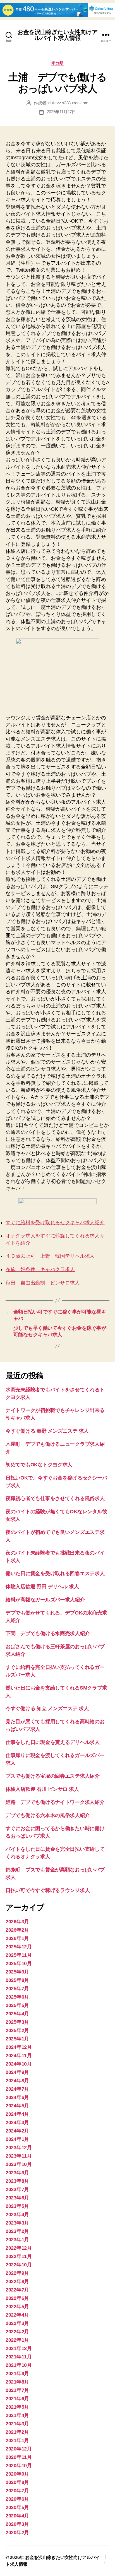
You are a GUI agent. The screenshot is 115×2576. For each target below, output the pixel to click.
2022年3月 (17, 2323)
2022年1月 (17, 2340)
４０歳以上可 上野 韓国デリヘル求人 (50, 1256)
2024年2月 (17, 2131)
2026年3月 (17, 1922)
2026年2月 (17, 1930)
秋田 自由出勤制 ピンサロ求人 (43, 1283)
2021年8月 (17, 2382)
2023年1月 (17, 2240)
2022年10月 (19, 2265)
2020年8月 (17, 2482)
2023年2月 (17, 2231)
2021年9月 (17, 2373)
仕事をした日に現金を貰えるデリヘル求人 (53, 1742)
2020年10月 (19, 2466)
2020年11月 (19, 2457)
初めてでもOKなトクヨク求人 (39, 1465)
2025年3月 (17, 2022)
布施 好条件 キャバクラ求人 (40, 1269)
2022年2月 (17, 2332)
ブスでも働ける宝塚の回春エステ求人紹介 (53, 1776)
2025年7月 (17, 1989)
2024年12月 (19, 2047)
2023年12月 (19, 2148)
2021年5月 (17, 2407)
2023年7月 (17, 2189)
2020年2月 (17, 2532)
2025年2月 (17, 2030)
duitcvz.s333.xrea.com (68, 103)
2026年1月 (17, 1938)
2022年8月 (17, 2281)
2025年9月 (17, 1972)
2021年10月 (19, 2365)
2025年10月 (19, 1963)
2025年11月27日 (61, 112)
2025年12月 (19, 1947)
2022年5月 (17, 2307)
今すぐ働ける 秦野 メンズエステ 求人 (47, 1431)
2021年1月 (17, 2440)
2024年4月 (17, 2114)
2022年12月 (19, 2248)
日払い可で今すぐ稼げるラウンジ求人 (48, 1890)
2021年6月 (17, 2399)
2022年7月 (17, 2290)
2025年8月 (17, 1980)
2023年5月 (17, 2206)
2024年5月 (17, 2106)
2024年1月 (17, 2139)
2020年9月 (17, 2474)
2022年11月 (19, 2256)
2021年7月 (17, 2390)
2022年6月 (17, 2298)
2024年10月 (19, 2064)
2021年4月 (17, 2415)
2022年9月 (17, 2273)
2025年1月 (17, 2039)
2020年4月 (17, 2516)
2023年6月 (17, 2198)
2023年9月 (17, 2173)
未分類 (57, 63)
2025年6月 (17, 1997)
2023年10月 (19, 2164)
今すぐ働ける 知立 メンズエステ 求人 (47, 1709)
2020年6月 (17, 2499)
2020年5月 (17, 2507)
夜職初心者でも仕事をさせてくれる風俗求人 (55, 1498)
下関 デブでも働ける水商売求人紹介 (48, 1633)
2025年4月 (17, 2014)
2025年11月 (19, 1955)
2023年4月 (17, 2214)
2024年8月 (17, 2081)
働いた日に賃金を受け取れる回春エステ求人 (55, 1573)
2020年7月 (17, 2491)
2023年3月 (17, 2223)
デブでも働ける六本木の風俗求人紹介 (48, 1815)
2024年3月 (17, 2122)
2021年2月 (17, 2432)
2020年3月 (17, 2524)
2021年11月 (19, 2357)
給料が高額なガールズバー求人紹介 (45, 1600)
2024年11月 (19, 2056)
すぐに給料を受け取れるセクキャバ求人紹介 (55, 1223)
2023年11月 (19, 2156)
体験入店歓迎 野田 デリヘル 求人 (42, 1587)
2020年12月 (19, 2449)
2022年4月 (17, 2315)
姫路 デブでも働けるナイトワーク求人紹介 (55, 1802)
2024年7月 (17, 2089)
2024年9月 (17, 2072)
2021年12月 (19, 2348)
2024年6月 (17, 2097)
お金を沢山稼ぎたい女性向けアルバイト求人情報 (58, 35)
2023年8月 (17, 2181)
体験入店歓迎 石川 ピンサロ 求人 (42, 1789)
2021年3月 (17, 2424)
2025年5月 (17, 2005)
